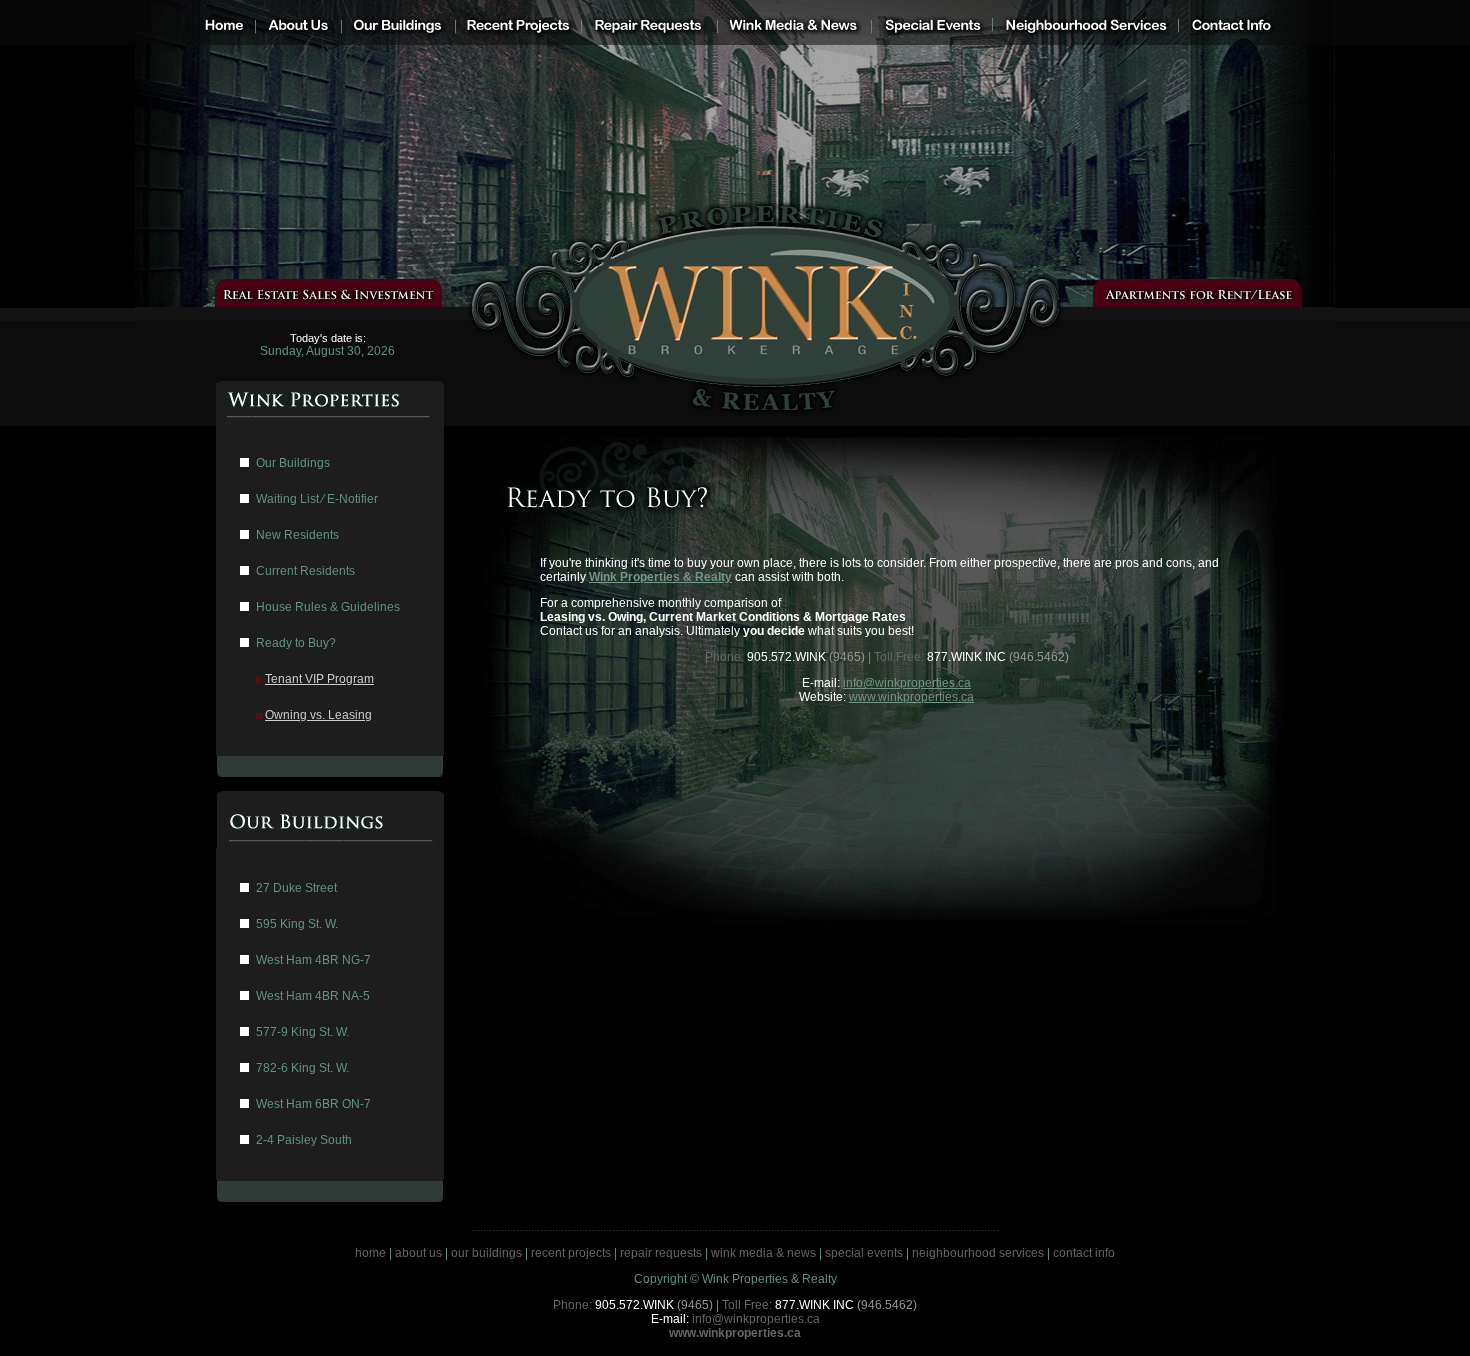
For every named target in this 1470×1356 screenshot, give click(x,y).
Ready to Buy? (296, 643)
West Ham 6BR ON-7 (313, 1104)
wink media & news (763, 1253)
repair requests (661, 1253)
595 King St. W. (297, 924)
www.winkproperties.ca (911, 697)
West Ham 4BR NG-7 (313, 960)
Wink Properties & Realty (660, 577)
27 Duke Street (296, 888)
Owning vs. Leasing (318, 715)
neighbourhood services (978, 1253)
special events (864, 1253)
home (370, 1253)
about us (418, 1253)
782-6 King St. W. (302, 1068)
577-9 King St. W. (302, 1032)
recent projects (571, 1253)
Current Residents (305, 571)
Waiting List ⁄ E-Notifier (317, 499)
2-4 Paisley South (304, 1140)
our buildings (486, 1253)
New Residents (297, 535)
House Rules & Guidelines (328, 607)
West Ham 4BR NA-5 (313, 996)
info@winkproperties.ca (907, 683)
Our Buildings (293, 463)
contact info (1084, 1253)
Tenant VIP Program (319, 679)
